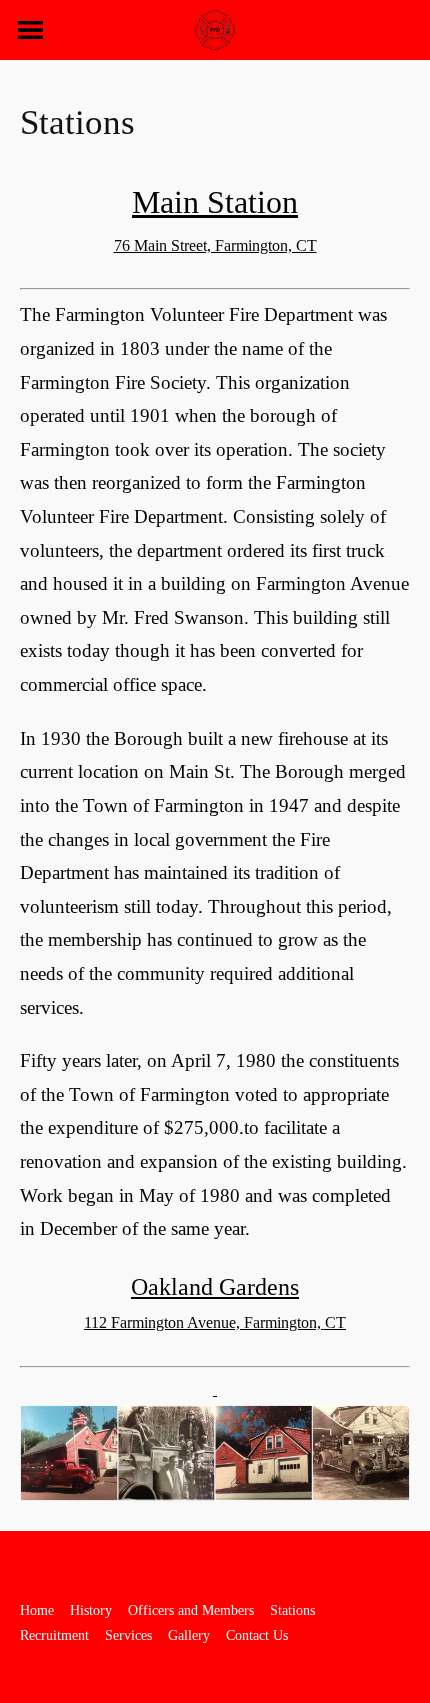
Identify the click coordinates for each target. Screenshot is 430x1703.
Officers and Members (191, 1610)
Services (128, 1635)
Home (37, 1610)
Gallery (189, 1635)
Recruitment (54, 1635)
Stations (292, 1610)
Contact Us (257, 1635)
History (91, 1610)
